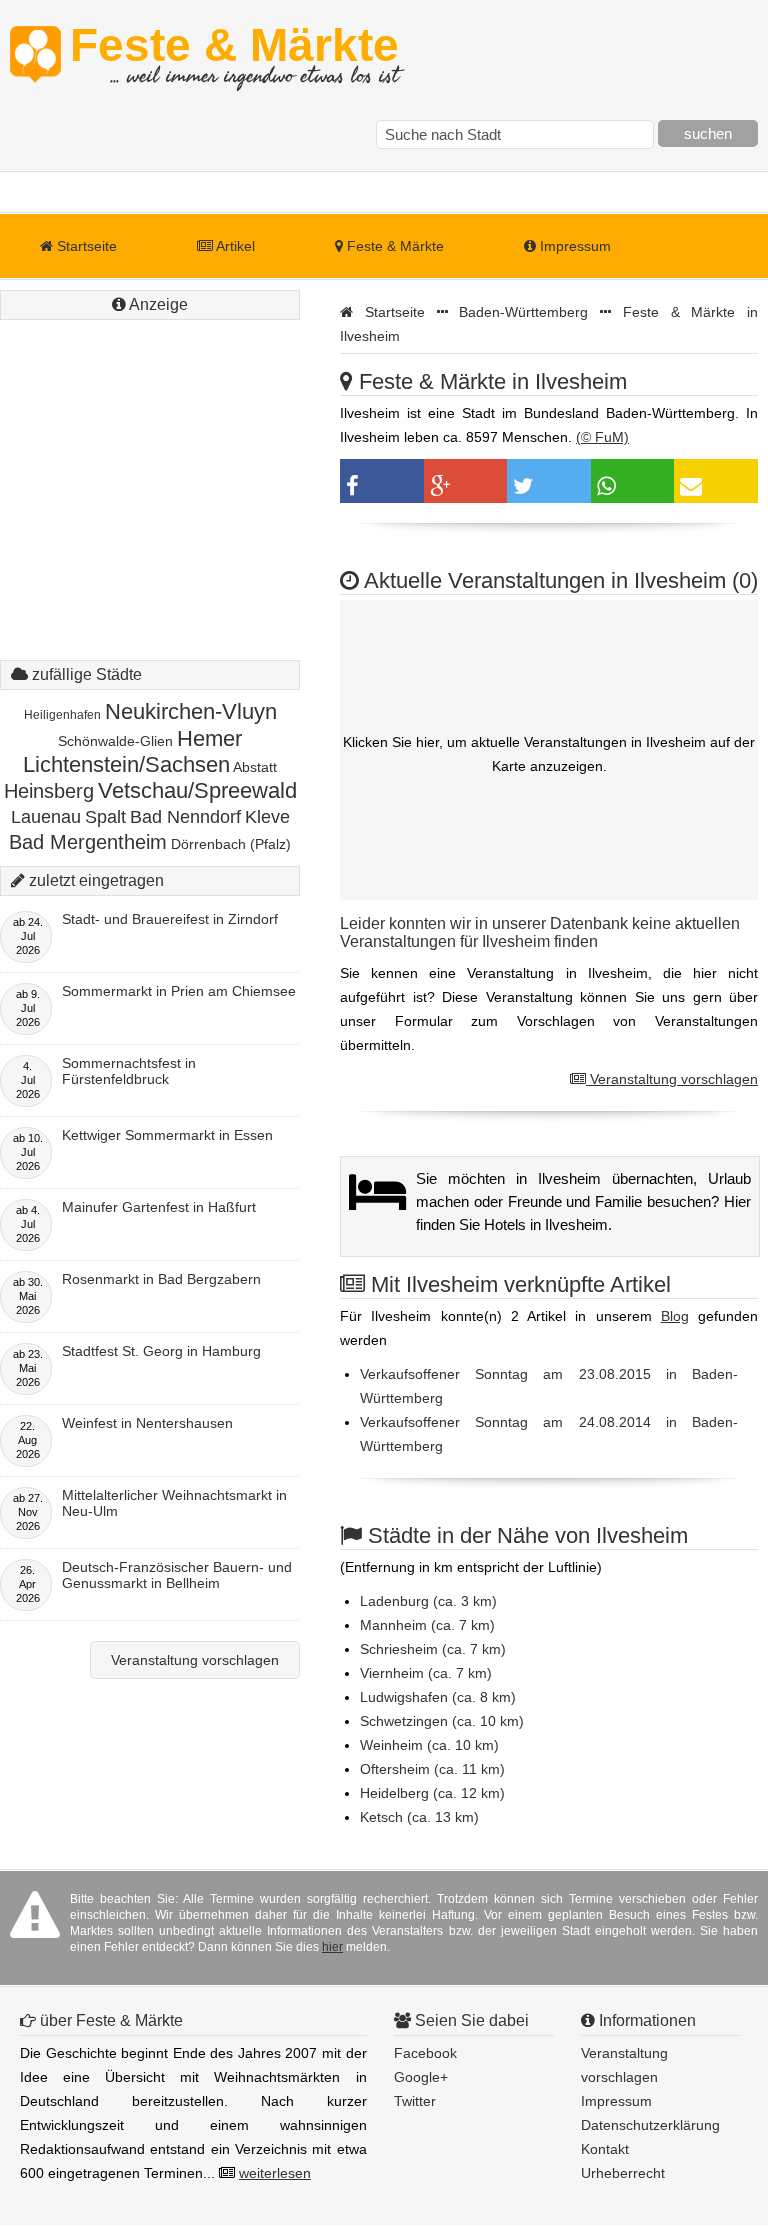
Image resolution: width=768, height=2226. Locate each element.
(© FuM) (602, 437)
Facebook (425, 2053)
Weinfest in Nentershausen (147, 1423)
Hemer (209, 738)
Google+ (421, 2077)
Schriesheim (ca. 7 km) (433, 1649)
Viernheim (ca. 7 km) (426, 1673)
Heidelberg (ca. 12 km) (432, 1793)
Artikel (234, 246)
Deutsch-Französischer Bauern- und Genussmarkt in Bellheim (177, 1575)
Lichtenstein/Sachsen (126, 764)
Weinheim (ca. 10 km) (429, 1745)
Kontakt (605, 2149)
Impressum (573, 246)
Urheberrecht (623, 2173)
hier (332, 1947)
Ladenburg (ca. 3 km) (428, 1601)
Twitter (415, 2101)
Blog (675, 1316)
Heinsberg (49, 791)
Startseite (85, 246)
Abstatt (255, 767)
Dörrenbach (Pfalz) (231, 844)
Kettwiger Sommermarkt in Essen (167, 1135)
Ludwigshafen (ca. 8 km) (438, 1697)
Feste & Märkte (234, 55)
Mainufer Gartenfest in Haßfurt (159, 1207)
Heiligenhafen (62, 715)
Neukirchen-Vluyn (191, 711)
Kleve (267, 817)
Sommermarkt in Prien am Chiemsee (179, 991)
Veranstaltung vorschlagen (672, 1079)
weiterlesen (275, 2173)
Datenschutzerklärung (650, 2125)
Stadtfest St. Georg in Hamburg (161, 1351)
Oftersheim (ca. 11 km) (432, 1769)
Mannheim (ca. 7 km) (427, 1625)
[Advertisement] (150, 450)
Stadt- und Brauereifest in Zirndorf (170, 919)
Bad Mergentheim (88, 842)
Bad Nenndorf (185, 817)
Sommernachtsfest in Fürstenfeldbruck (129, 1071)
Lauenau (46, 817)
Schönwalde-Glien (115, 741)
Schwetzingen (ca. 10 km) (442, 1721)
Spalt (105, 817)
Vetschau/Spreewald (197, 790)
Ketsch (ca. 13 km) (419, 1817)
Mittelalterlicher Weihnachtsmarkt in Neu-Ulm (174, 1503)
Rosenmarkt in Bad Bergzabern (161, 1279)
